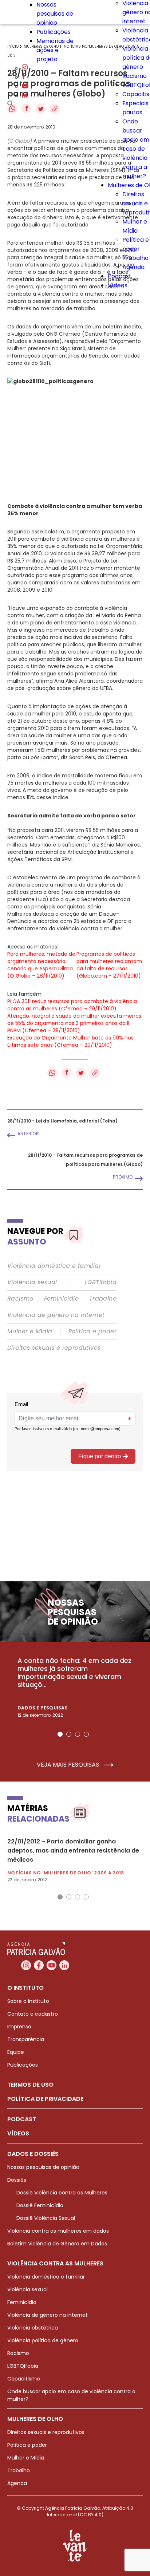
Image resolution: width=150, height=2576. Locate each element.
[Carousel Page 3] (78, 1734)
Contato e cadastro (33, 2014)
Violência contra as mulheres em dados (58, 2231)
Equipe (16, 2052)
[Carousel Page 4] (86, 1734)
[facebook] (24, 77)
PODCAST (22, 2119)
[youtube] (25, 86)
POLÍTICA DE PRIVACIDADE (45, 2099)
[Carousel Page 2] (69, 1734)
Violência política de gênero (43, 2340)
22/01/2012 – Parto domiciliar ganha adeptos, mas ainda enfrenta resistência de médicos (73, 1851)
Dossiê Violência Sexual (46, 2218)
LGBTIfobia (101, 1282)
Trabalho (135, 258)
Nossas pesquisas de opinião (55, 14)
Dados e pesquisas (43, 1708)
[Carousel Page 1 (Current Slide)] (60, 1734)
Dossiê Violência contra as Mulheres (62, 2193)
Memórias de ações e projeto (55, 50)
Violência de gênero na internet (56, 1315)
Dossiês (17, 2180)
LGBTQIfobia (23, 2366)
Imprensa (19, 2027)
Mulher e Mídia (30, 1332)
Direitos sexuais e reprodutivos (54, 1348)
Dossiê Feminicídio (40, 2205)
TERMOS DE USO (30, 2085)
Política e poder (92, 1332)
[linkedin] (24, 96)
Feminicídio (61, 1299)
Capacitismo (24, 2379)
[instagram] (25, 68)
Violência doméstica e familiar (54, 1266)
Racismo (135, 76)
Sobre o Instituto (28, 2001)
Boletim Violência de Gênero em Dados (57, 2244)
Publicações (54, 32)
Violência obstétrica (33, 2328)
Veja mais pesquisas (69, 1765)
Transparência (26, 2039)
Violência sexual (32, 1282)
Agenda (133, 267)
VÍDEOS (18, 2133)
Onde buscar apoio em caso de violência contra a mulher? (136, 149)
